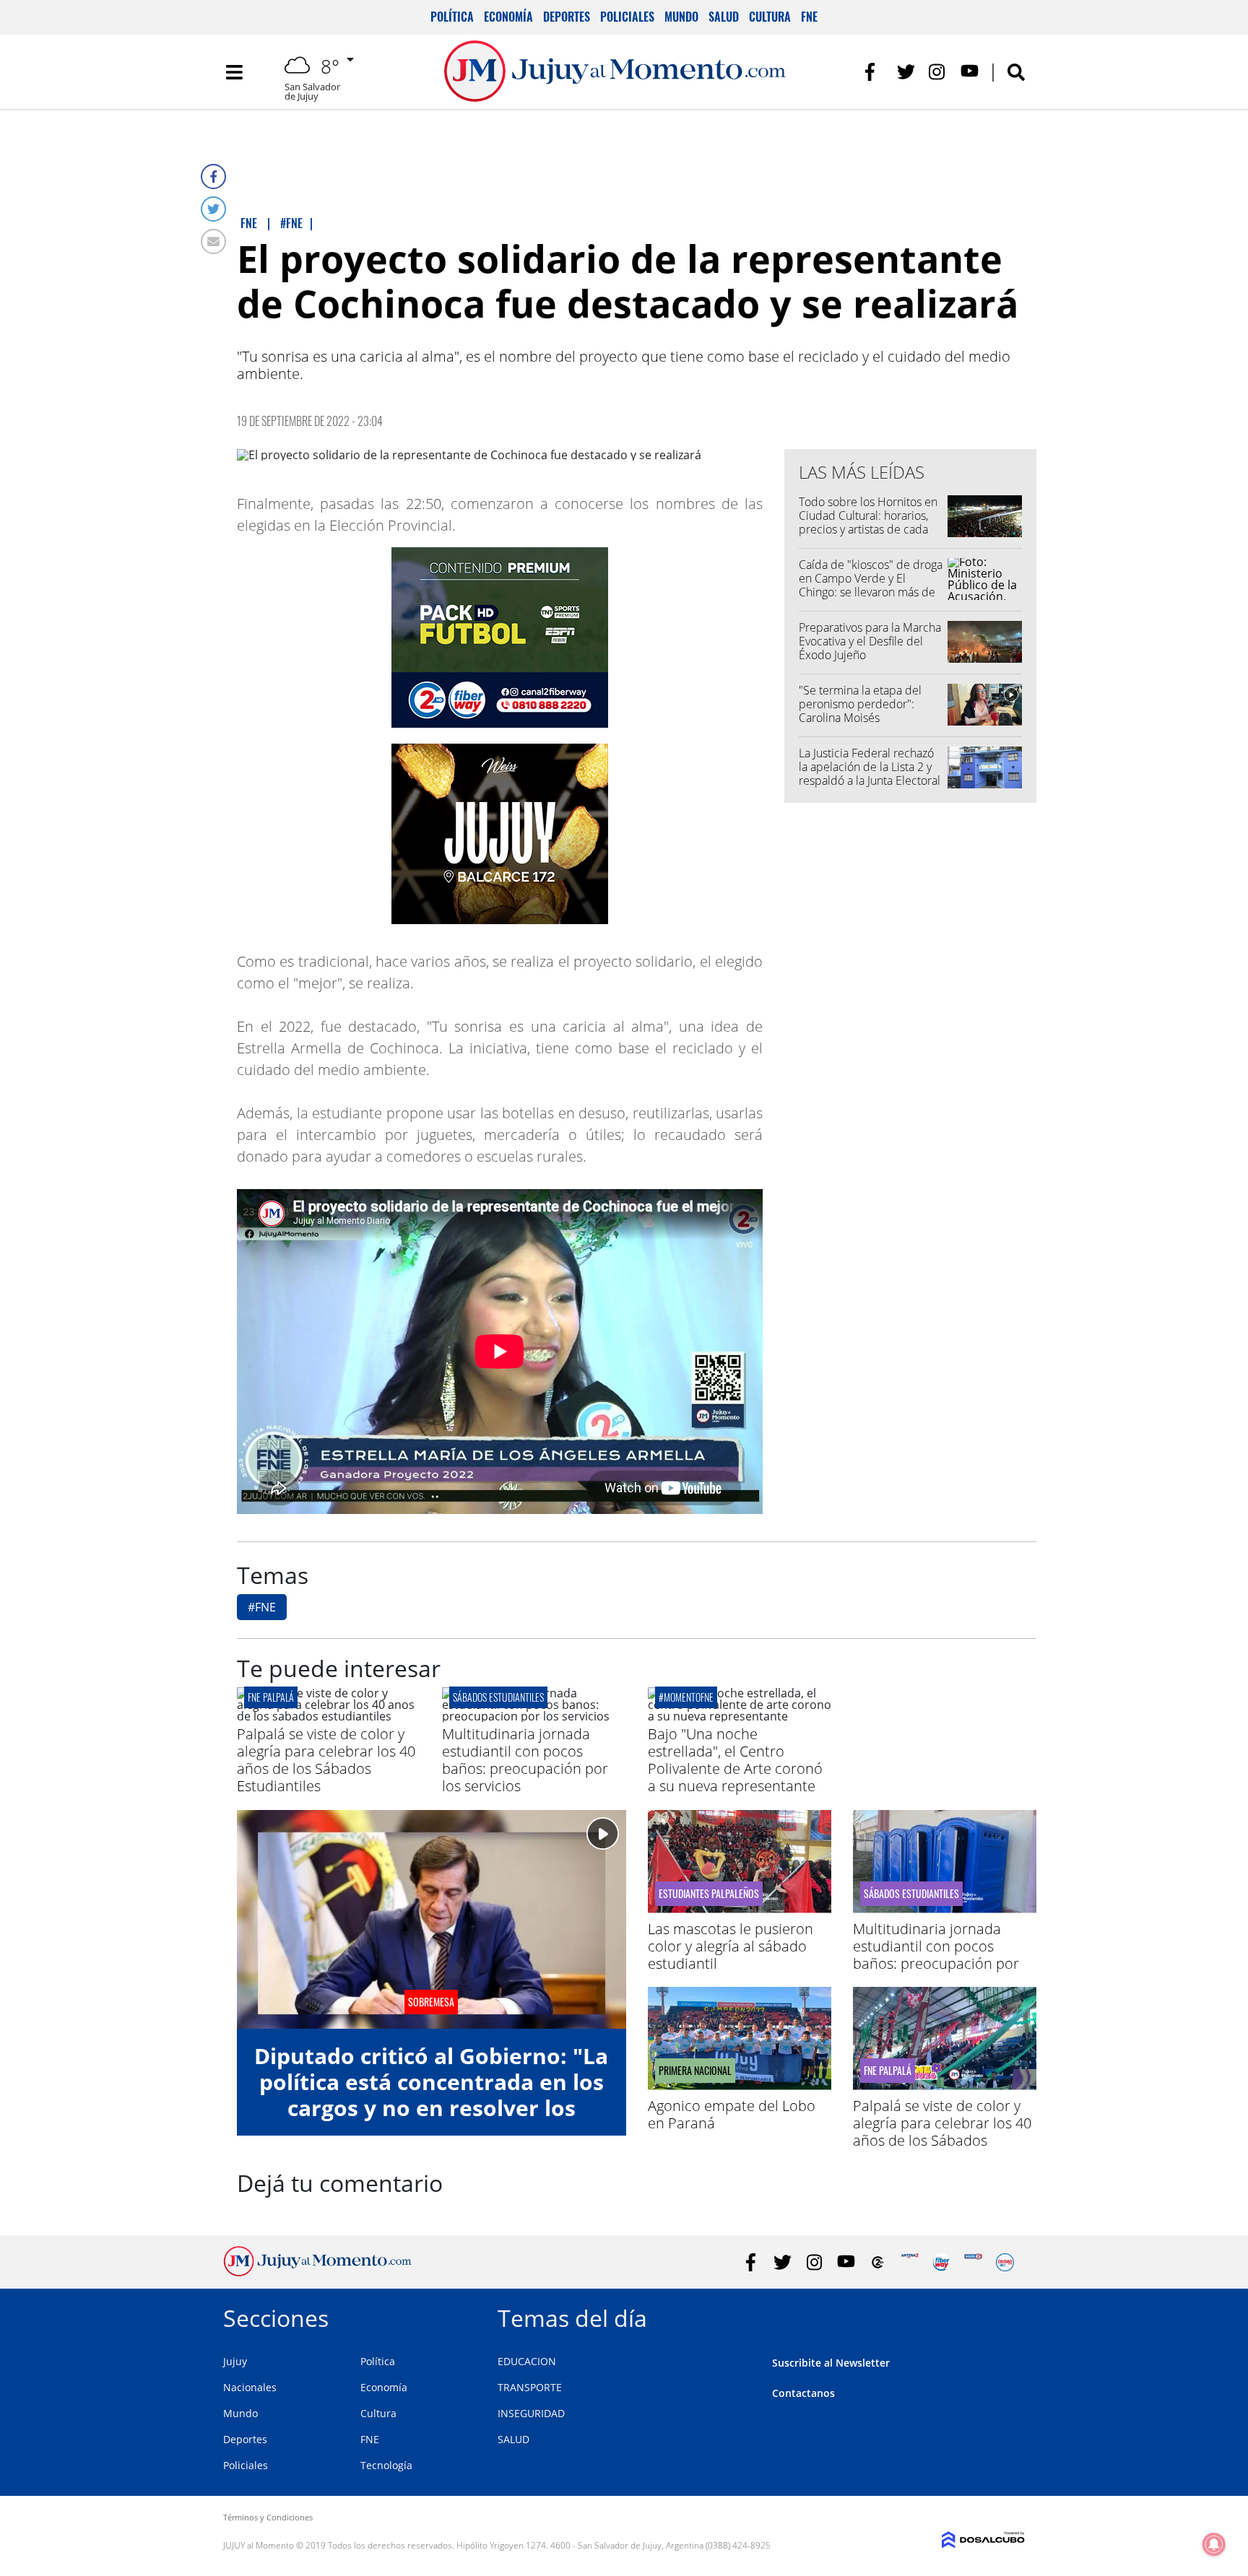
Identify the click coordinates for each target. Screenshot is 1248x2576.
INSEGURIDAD (531, 2413)
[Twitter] (213, 209)
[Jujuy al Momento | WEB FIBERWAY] (941, 2262)
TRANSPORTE (530, 2387)
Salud (724, 17)
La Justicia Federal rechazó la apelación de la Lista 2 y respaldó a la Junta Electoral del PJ (870, 774)
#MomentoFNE (686, 1697)
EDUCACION (527, 2361)
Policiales (627, 17)
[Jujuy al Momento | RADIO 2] (973, 2262)
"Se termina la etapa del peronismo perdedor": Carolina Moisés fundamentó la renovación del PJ (866, 718)
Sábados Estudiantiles (498, 1697)
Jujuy (235, 2361)
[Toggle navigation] (234, 72)
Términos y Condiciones (268, 2517)
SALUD (513, 2439)
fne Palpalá (271, 1697)
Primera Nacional (695, 2071)
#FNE (262, 1607)
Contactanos (803, 2393)
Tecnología (386, 2465)
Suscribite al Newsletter (831, 2363)
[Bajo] (740, 1716)
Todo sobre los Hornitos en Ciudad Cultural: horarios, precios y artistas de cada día (868, 523)
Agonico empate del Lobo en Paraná (732, 2114)
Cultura (770, 17)
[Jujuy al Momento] (317, 2272)
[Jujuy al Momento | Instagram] (938, 72)
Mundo (681, 17)
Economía (508, 17)
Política (452, 17)
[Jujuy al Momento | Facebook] (874, 72)
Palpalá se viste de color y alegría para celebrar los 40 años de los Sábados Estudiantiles (326, 1760)
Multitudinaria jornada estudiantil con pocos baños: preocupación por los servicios (525, 1760)
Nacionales (250, 2387)
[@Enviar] (213, 241)
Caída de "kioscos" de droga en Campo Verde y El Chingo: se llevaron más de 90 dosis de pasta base (871, 586)
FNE (809, 17)
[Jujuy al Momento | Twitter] (906, 72)
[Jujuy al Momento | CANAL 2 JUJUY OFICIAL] (878, 2262)
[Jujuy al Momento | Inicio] (1009, 2316)
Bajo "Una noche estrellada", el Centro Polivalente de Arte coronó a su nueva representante (735, 1760)
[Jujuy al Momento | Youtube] (970, 72)
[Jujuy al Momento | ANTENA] (910, 2262)
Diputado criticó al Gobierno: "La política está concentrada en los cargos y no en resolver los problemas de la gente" (431, 2095)
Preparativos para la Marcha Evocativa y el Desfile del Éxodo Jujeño (870, 641)
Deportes (567, 17)
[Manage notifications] (1214, 2544)
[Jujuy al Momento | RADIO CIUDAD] (1005, 2262)
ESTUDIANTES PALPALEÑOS (709, 1894)
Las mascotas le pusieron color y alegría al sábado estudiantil (731, 1946)
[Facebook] (213, 177)
